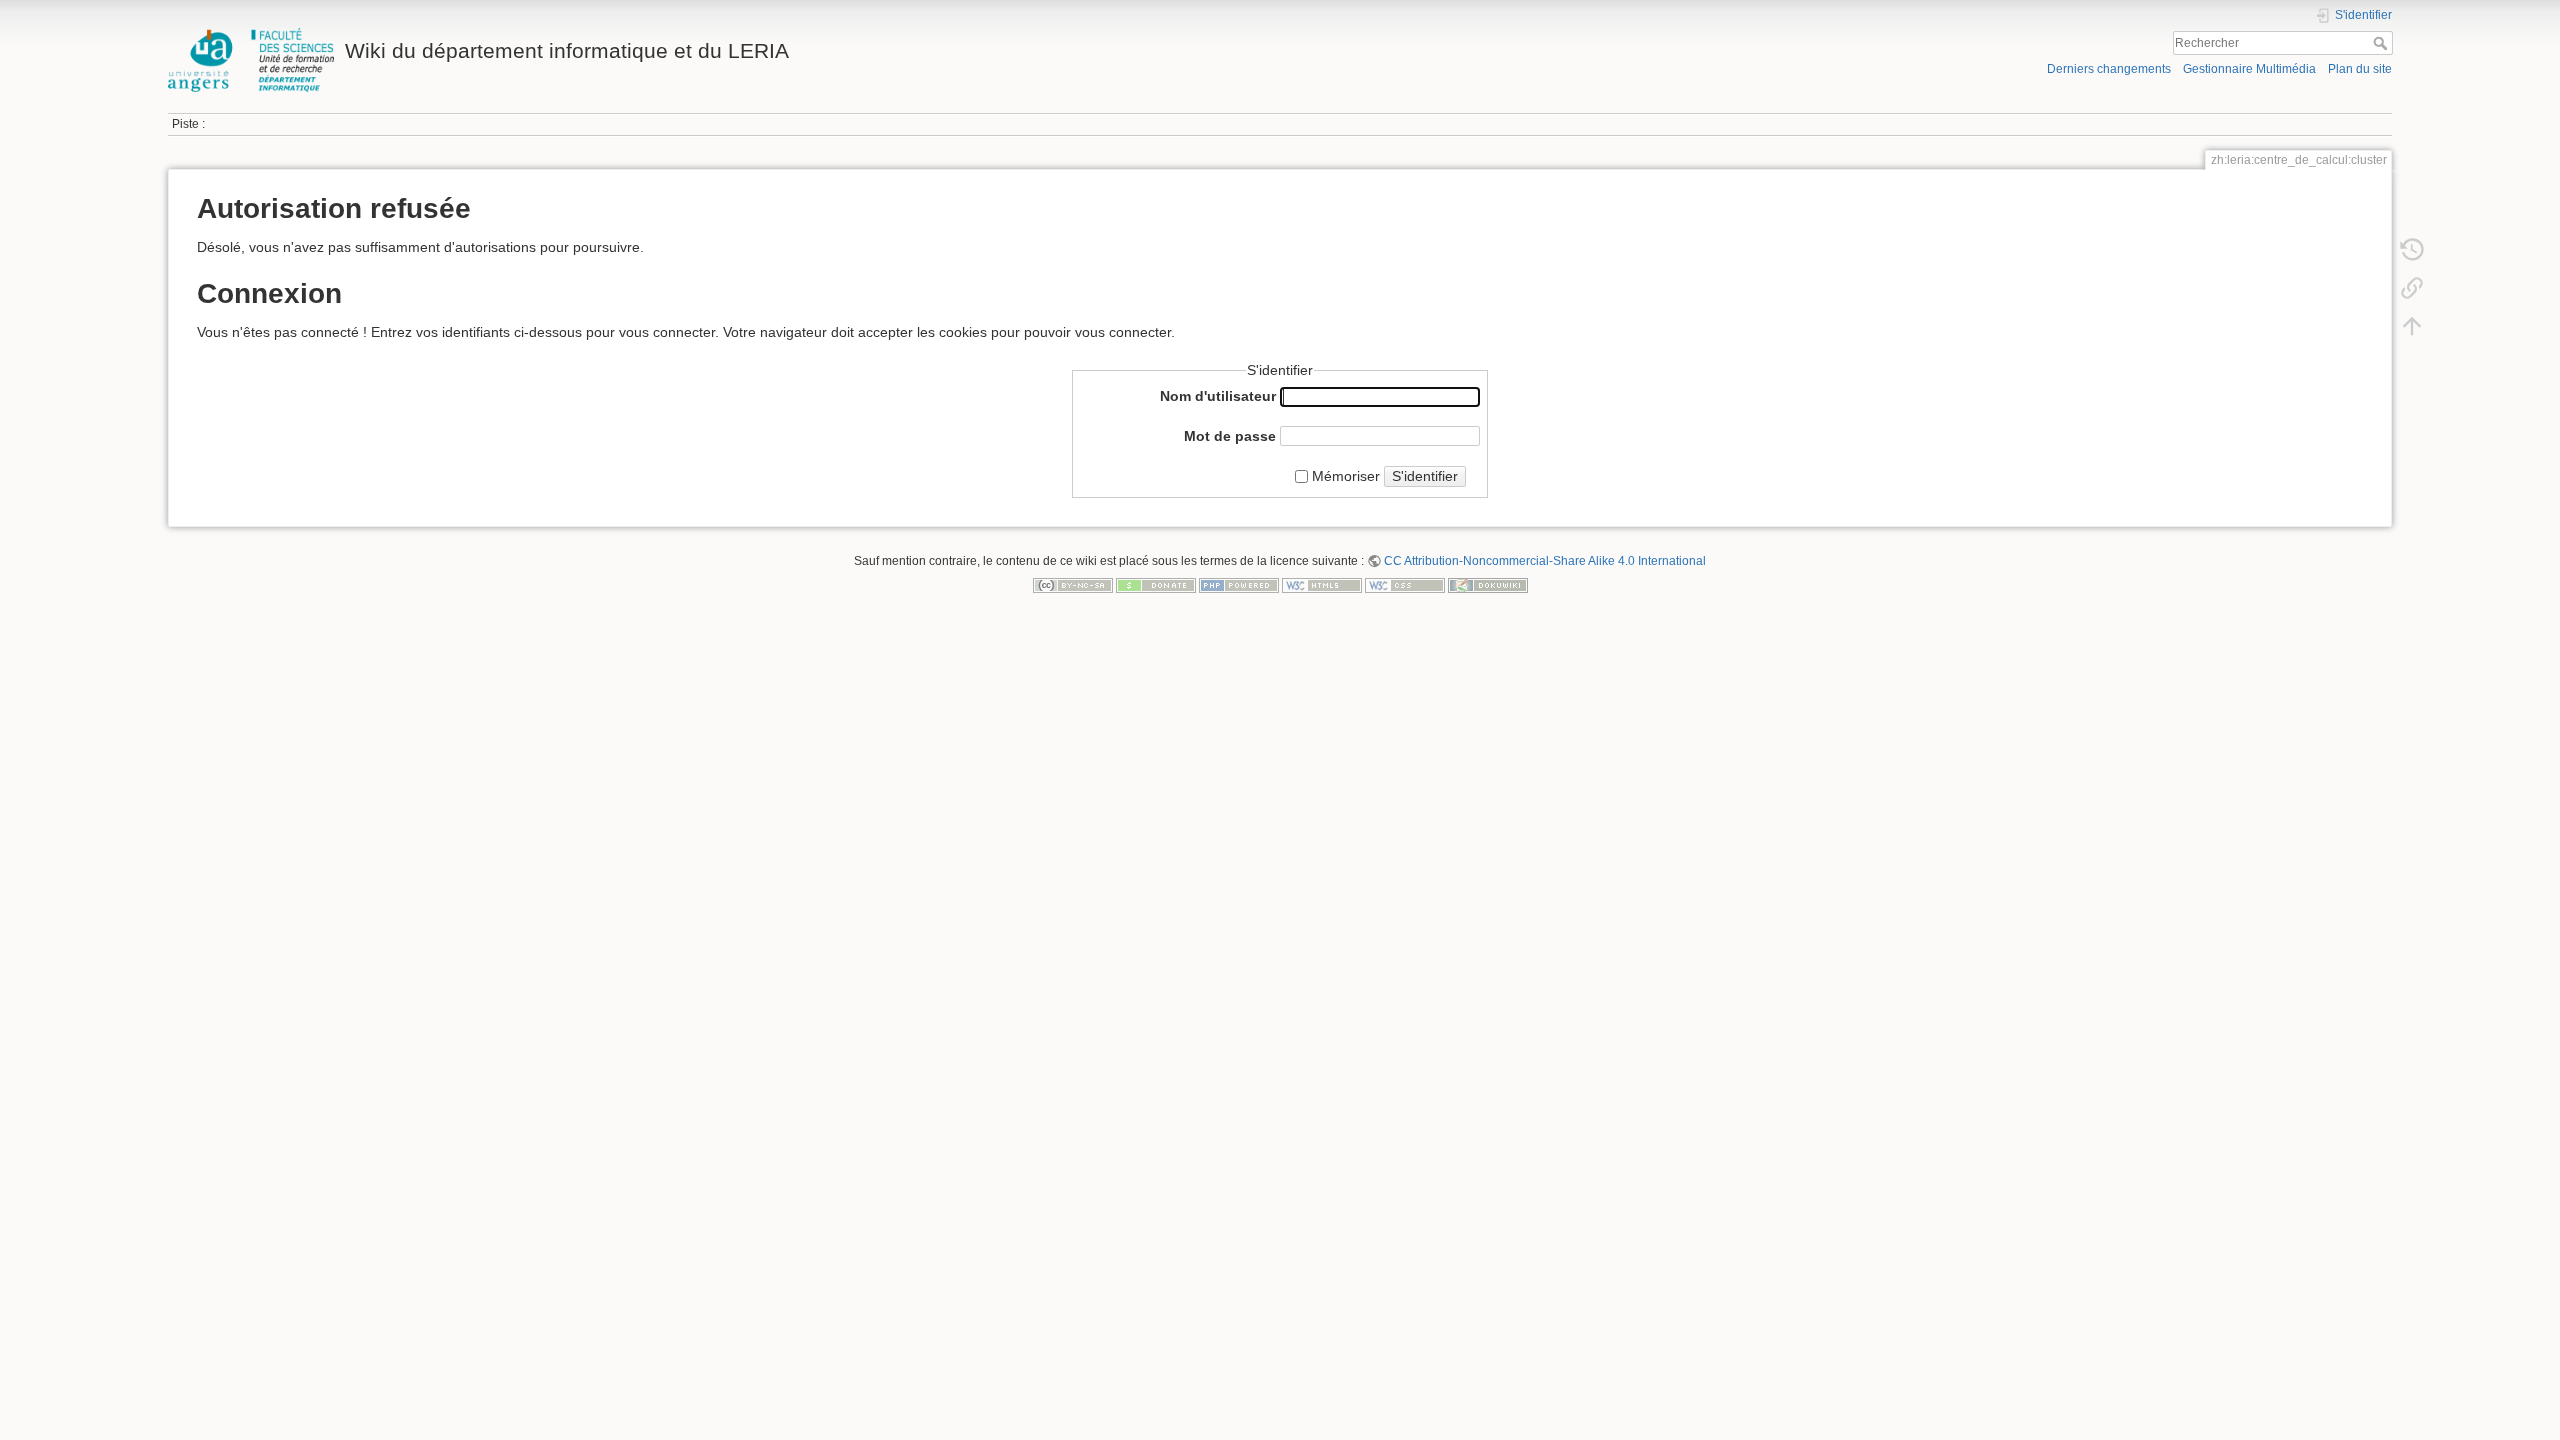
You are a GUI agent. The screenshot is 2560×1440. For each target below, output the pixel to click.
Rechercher (2382, 43)
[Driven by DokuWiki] (1488, 584)
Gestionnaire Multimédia (2249, 69)
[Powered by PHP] (1239, 584)
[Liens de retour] (2412, 288)
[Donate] (1156, 584)
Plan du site (2360, 69)
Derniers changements (2109, 69)
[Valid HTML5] (1322, 584)
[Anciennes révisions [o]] (2412, 250)
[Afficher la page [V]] (2412, 212)
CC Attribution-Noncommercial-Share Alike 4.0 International (1545, 561)
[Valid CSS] (1405, 584)
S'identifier (1425, 476)
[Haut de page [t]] (2412, 326)
